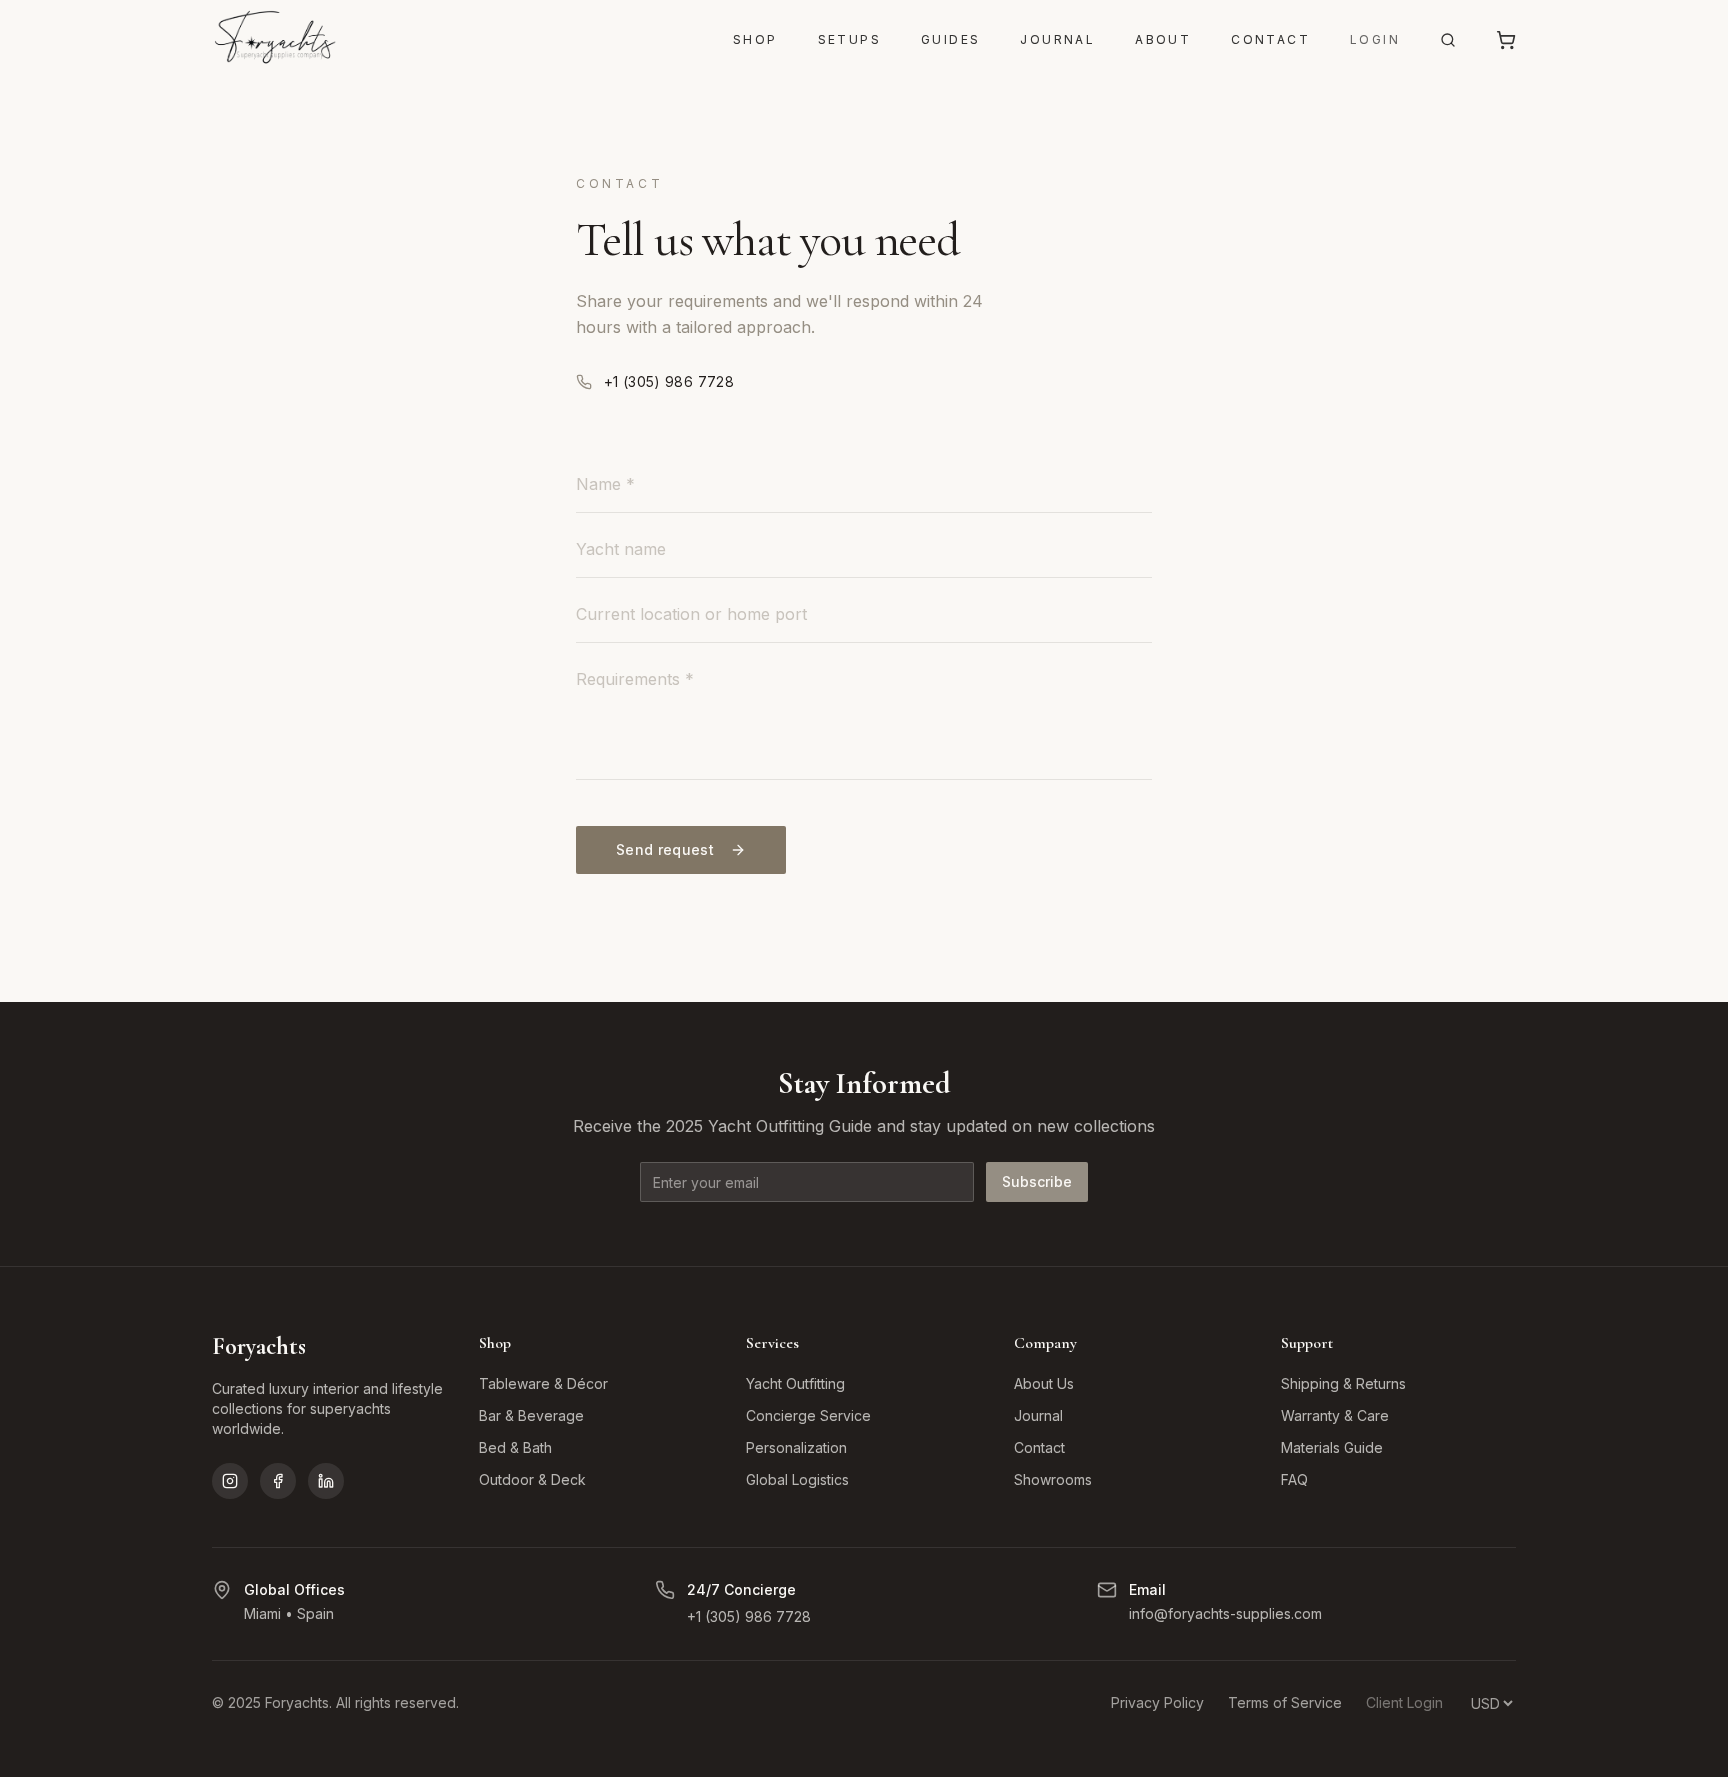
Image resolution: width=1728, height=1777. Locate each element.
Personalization (796, 1447)
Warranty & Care (1335, 1415)
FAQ (1294, 1479)
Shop (755, 39)
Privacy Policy (1157, 1702)
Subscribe (1037, 1181)
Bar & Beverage (531, 1415)
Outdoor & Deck (532, 1479)
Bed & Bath (515, 1447)
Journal (1057, 39)
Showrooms (1053, 1479)
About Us (1044, 1383)
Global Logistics (797, 1479)
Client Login (1404, 1702)
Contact (1270, 39)
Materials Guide (1332, 1447)
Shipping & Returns (1343, 1383)
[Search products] (1448, 40)
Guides (950, 39)
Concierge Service (808, 1415)
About (1163, 39)
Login (1375, 39)
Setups (849, 39)
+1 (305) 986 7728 (669, 381)
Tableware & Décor (543, 1383)
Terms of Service (1285, 1702)
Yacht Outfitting (795, 1383)
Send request (665, 849)
